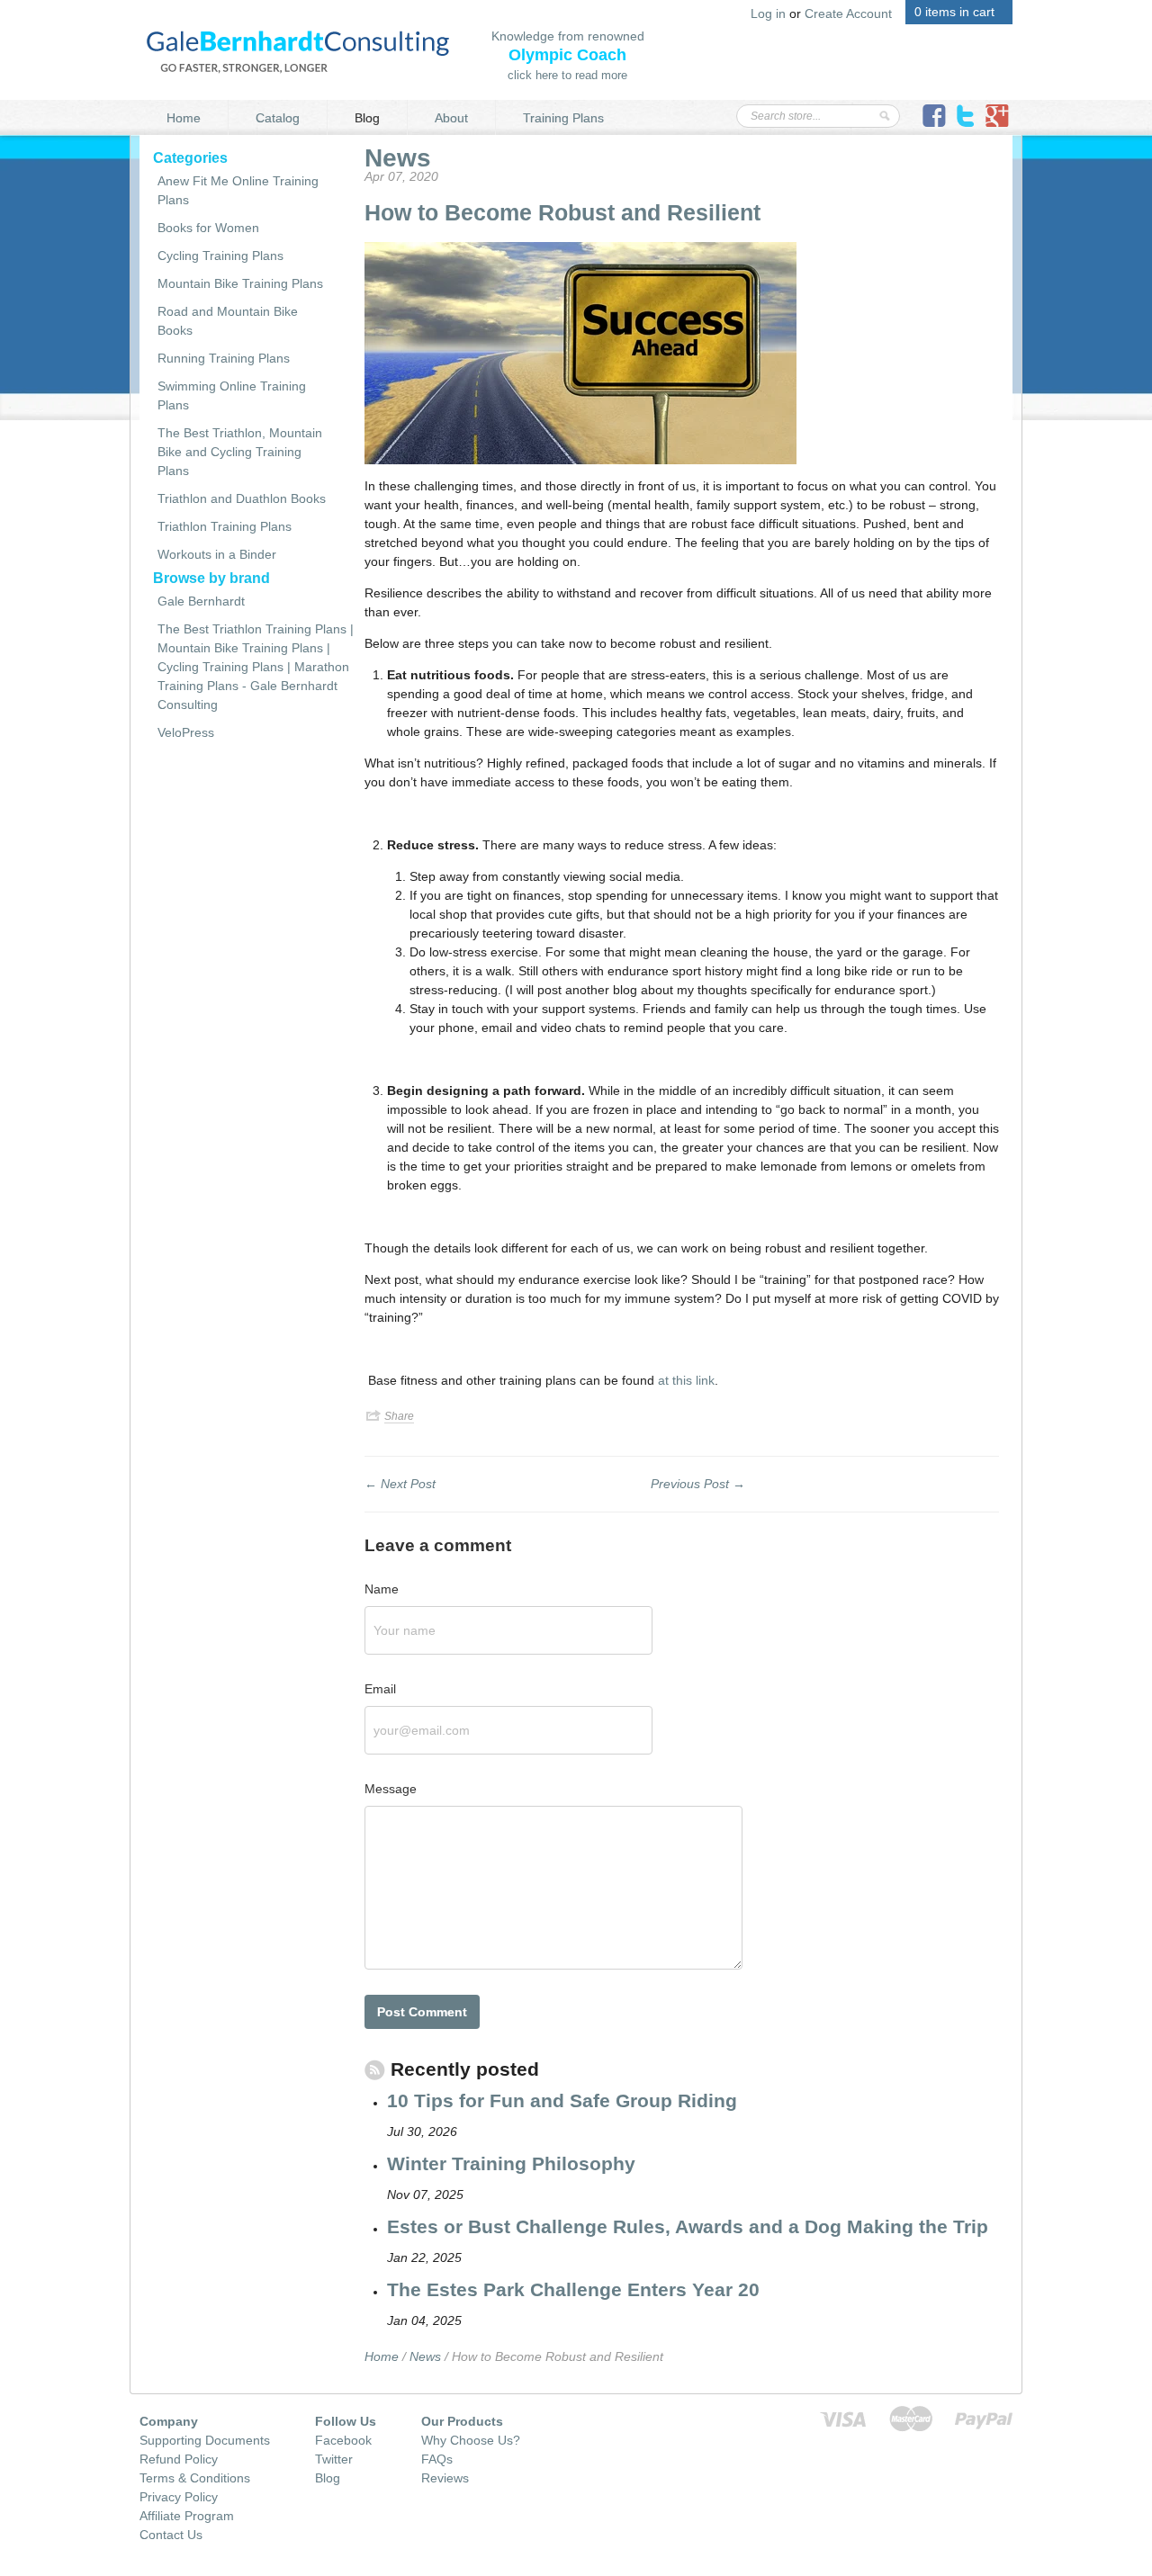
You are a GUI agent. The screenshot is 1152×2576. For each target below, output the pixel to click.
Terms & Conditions (195, 2478)
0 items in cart (954, 12)
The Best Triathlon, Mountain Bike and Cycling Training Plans (240, 452)
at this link (686, 1380)
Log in (768, 13)
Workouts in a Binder (217, 554)
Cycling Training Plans (220, 256)
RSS (375, 2080)
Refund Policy (179, 2459)
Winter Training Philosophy (511, 2163)
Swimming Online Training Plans (232, 395)
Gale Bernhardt (201, 601)
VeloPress (186, 732)
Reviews (445, 2478)
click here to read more (567, 75)
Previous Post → (698, 1484)
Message (391, 1789)
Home (184, 118)
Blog (367, 118)
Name (382, 1589)
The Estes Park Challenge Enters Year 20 (573, 2289)
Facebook (343, 2440)
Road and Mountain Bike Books (228, 321)
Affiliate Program (187, 2516)
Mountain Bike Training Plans (240, 283)
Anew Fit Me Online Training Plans (238, 190)
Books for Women (208, 228)
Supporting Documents (205, 2440)
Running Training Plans (224, 358)
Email (380, 1689)
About (451, 118)
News (398, 158)
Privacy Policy (179, 2497)
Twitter (334, 2459)
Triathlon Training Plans (225, 526)
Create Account (848, 13)
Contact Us (171, 2535)
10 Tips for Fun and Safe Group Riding (562, 2100)
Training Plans (563, 118)
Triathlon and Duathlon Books (242, 498)
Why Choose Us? (471, 2440)
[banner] (298, 50)
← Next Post (400, 1484)
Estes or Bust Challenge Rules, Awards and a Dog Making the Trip (688, 2226)
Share (399, 1416)
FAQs (437, 2459)
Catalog (278, 118)
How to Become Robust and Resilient (562, 212)
